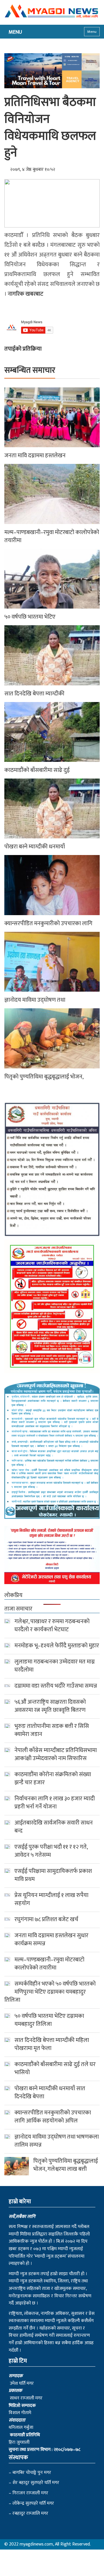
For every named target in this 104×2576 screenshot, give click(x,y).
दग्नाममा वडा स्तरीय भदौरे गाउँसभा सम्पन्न (56, 1686)
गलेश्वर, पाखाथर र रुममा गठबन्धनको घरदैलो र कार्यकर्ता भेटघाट (52, 1625)
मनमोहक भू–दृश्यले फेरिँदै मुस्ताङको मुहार (57, 1646)
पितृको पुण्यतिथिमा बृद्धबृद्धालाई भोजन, (44, 1077)
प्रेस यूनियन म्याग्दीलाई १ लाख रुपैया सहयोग (51, 1899)
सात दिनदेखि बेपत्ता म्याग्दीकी (34, 694)
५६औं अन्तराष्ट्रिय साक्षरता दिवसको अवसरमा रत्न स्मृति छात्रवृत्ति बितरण (50, 1706)
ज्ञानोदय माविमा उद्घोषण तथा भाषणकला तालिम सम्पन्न (57, 2141)
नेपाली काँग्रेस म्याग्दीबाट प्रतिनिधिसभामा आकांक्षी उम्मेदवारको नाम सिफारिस (56, 1754)
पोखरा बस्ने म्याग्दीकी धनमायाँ (35, 847)
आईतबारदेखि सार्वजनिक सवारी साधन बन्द (54, 1827)
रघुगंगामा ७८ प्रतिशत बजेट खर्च (46, 1919)
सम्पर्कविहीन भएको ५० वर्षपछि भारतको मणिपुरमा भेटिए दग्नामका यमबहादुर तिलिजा (50, 1992)
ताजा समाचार (18, 1609)
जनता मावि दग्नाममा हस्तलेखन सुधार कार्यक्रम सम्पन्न (51, 1940)
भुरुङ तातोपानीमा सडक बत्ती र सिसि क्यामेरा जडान (52, 1730)
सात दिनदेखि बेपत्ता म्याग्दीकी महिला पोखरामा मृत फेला (52, 2044)
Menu (92, 32)
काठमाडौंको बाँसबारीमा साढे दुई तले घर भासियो (55, 2068)
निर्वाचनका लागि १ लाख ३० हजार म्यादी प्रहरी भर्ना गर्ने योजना (55, 1803)
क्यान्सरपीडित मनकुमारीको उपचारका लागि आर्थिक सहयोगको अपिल (53, 2117)
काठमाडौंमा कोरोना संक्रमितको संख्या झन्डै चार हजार (53, 1778)
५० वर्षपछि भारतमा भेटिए (30, 617)
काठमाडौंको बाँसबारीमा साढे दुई (37, 770)
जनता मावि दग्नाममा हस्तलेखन (35, 456)
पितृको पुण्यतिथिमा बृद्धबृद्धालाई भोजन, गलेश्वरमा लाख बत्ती (66, 2165)
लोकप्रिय (13, 1595)
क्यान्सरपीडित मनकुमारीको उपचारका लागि (48, 923)
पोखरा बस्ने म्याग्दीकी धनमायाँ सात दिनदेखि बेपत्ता (50, 2093)
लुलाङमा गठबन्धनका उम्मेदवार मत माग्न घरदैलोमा (55, 1666)
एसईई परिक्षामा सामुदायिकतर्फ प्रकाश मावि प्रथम (53, 1875)
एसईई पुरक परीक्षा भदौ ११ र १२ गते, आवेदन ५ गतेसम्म (51, 1851)
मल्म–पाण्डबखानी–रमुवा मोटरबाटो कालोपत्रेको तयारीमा (52, 536)
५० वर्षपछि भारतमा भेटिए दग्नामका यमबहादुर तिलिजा (49, 2020)
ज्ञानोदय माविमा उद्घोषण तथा (35, 1000)
